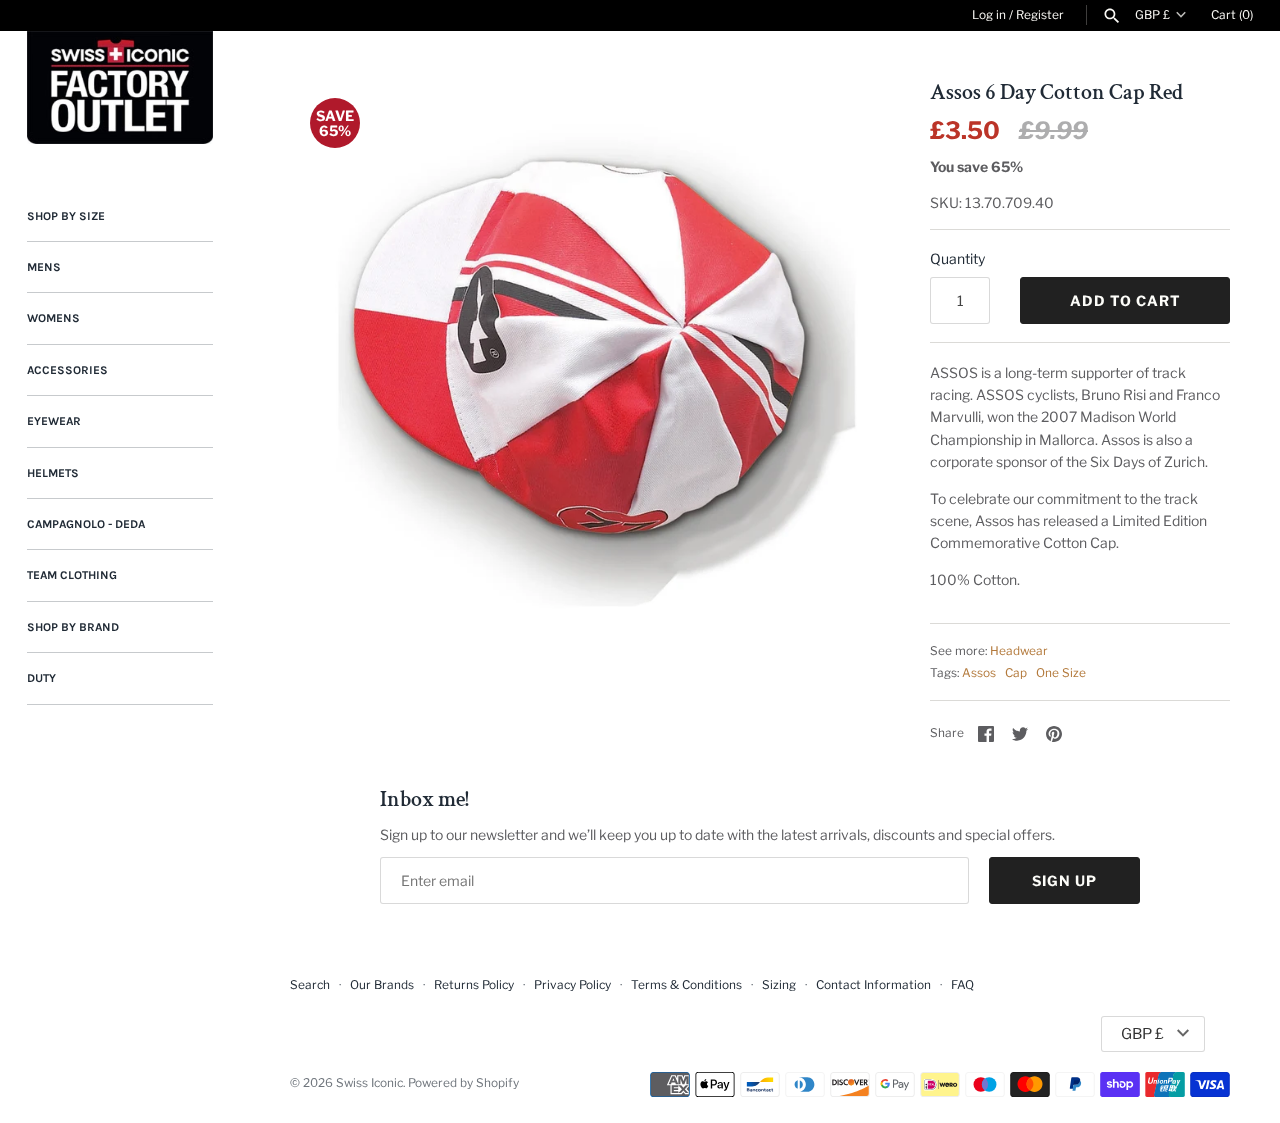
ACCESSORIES (67, 370)
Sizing (779, 985)
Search (310, 985)
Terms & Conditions (686, 985)
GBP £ (1152, 15)
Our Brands (382, 985)
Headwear (1019, 651)
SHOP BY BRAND (73, 627)
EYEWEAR (54, 421)
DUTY (41, 678)
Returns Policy (474, 985)
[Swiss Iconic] (120, 87)
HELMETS (53, 473)
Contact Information (873, 985)
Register (1040, 15)
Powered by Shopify (463, 1083)
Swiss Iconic (369, 1083)
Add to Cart (1125, 300)
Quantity (957, 258)
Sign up (1064, 880)
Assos (979, 673)
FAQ (962, 985)
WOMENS (53, 318)
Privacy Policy (572, 985)
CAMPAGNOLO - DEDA (86, 524)
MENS (44, 267)
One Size (1061, 673)
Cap (1016, 673)
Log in (989, 15)
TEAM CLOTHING (72, 575)
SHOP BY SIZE (66, 216)
